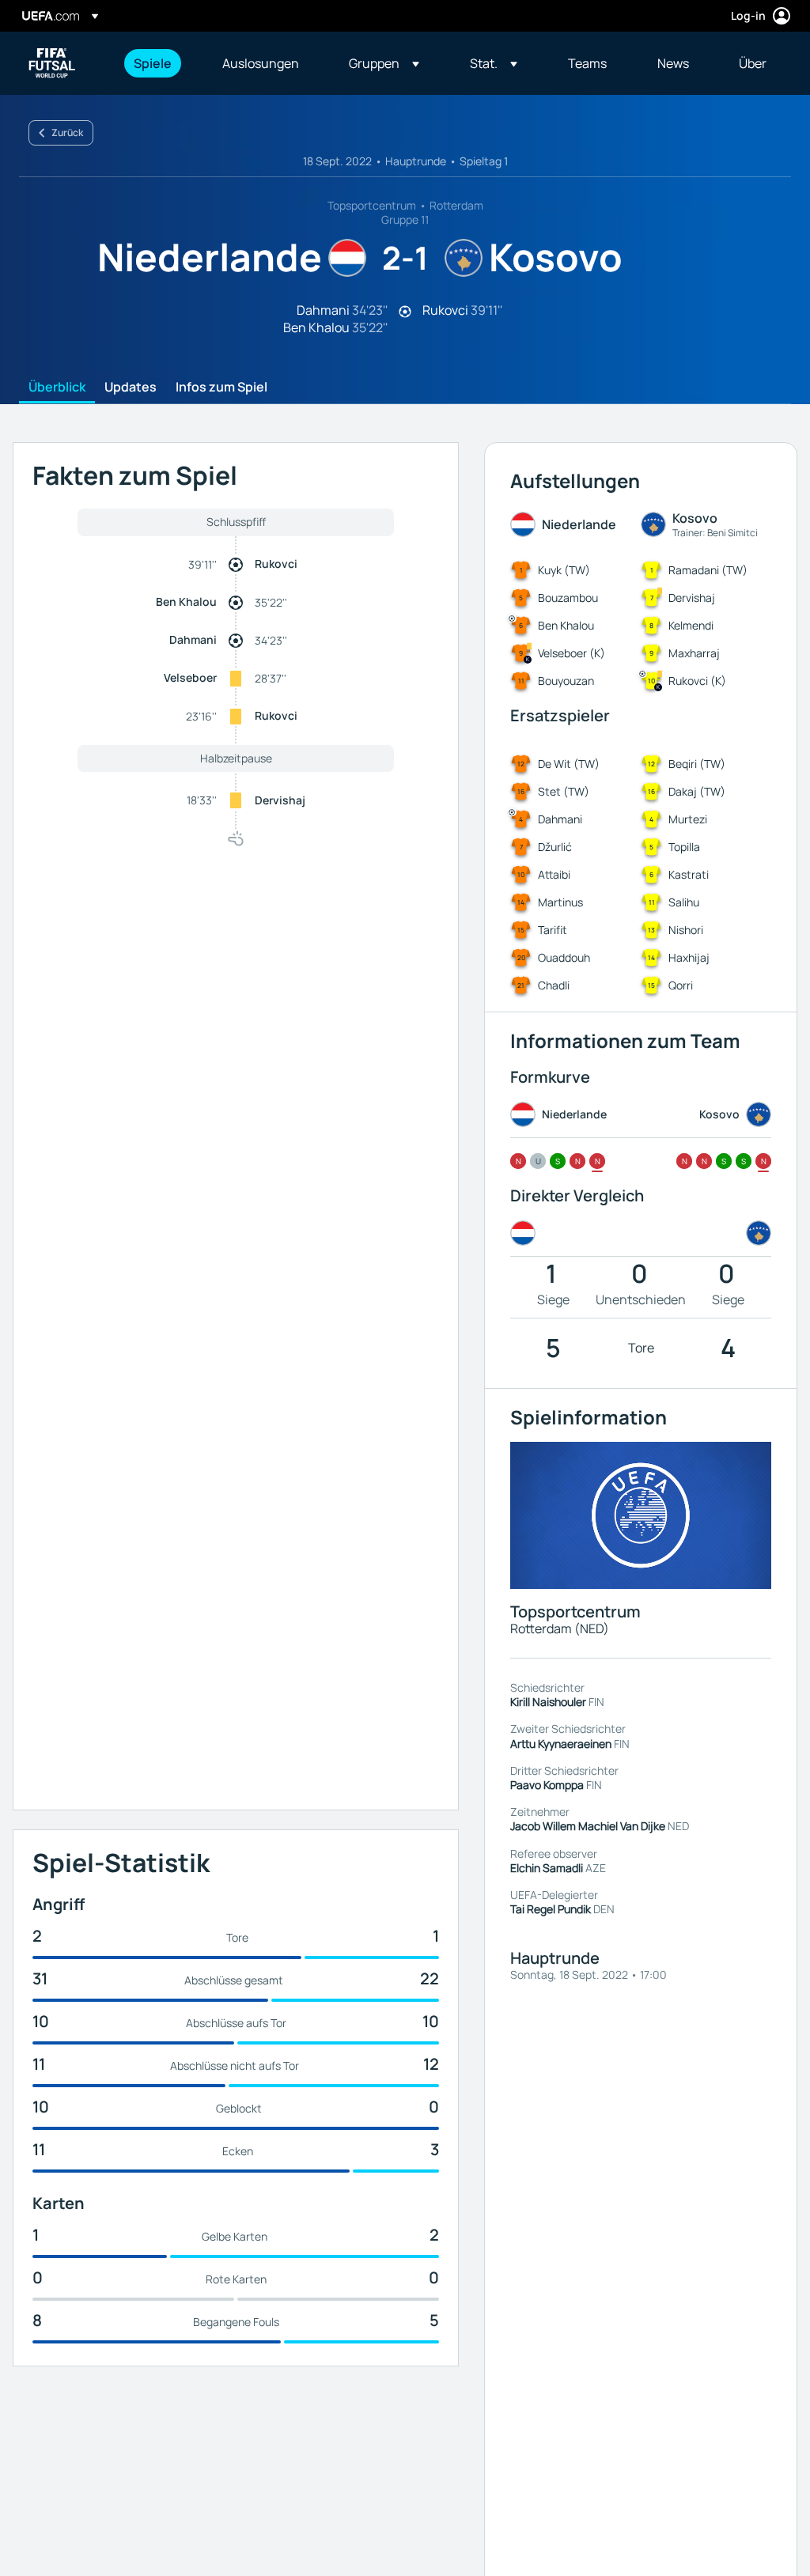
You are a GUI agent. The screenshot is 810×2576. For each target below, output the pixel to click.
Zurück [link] (67, 132)
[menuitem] (158, 63)
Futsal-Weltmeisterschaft (52, 63)
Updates (131, 388)
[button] (384, 63)
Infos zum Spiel (221, 388)
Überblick (57, 388)
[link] (153, 63)
